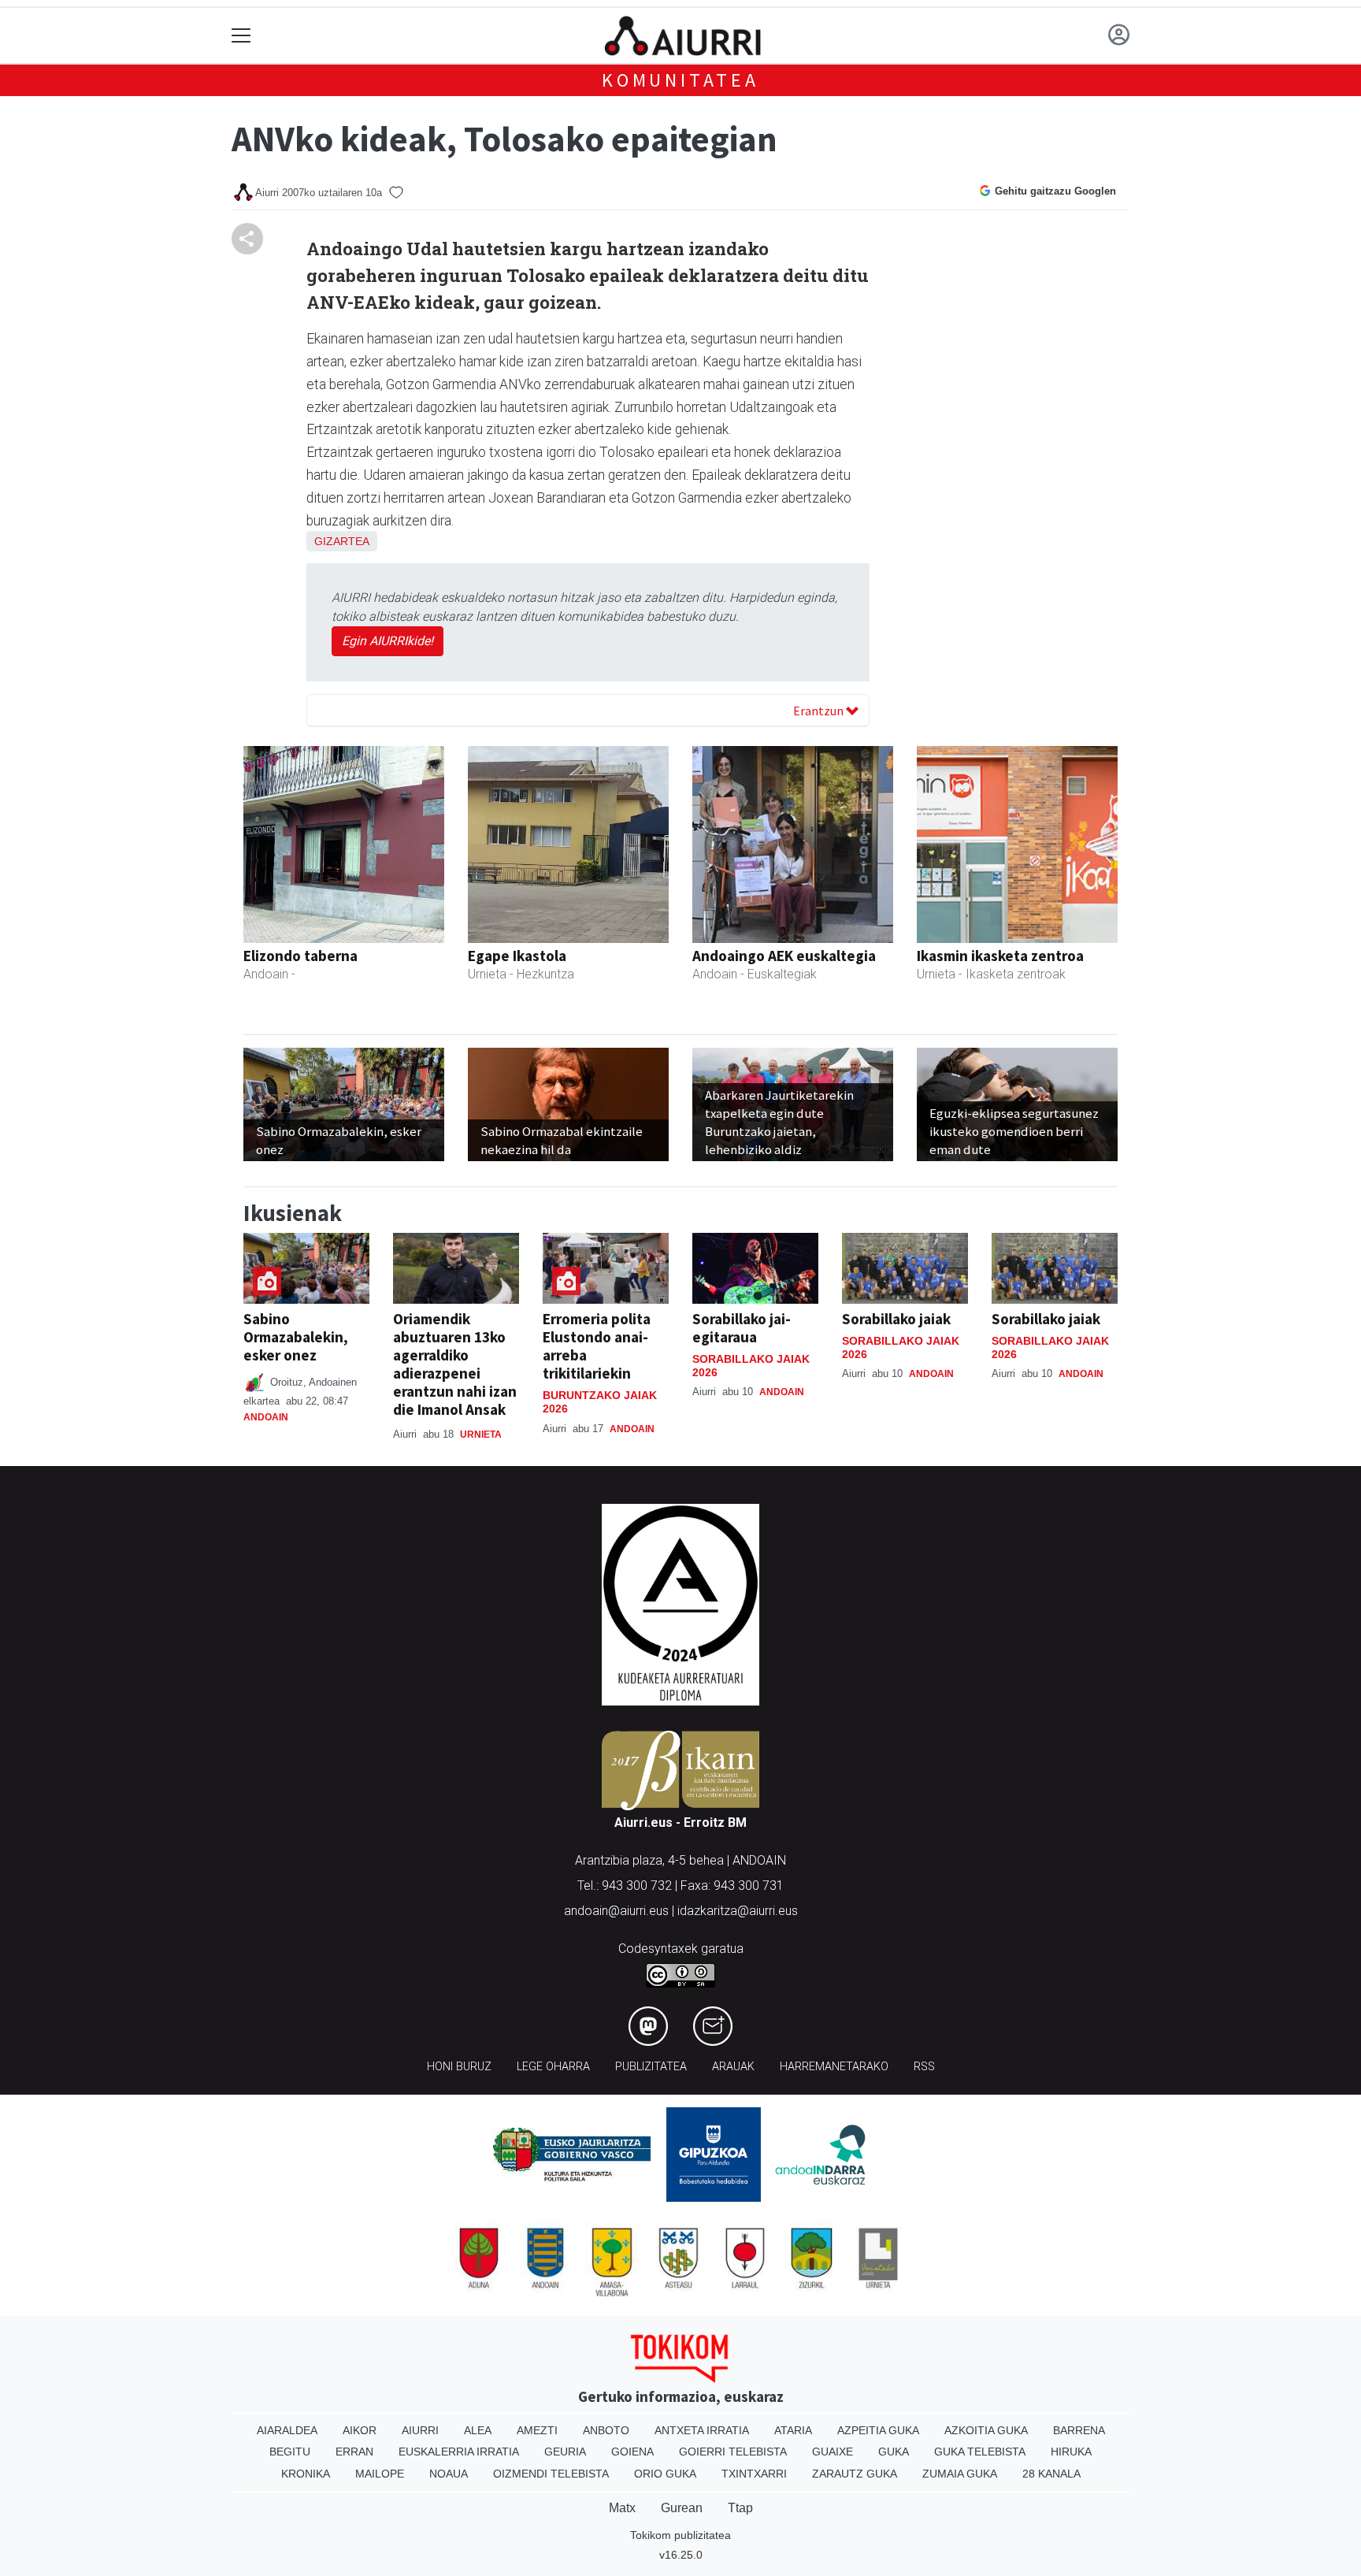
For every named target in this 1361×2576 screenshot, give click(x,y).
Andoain (266, 1417)
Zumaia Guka (960, 2474)
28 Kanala (1051, 2474)
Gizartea (342, 541)
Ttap (740, 2508)
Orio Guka (665, 2474)
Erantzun (820, 711)
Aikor (360, 2430)
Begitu (290, 2452)
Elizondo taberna (300, 956)
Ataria (793, 2430)
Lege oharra (553, 2067)
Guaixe (833, 2452)
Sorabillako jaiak (896, 1319)
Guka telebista (980, 2452)
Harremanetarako (834, 2067)
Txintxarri (754, 2474)
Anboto (606, 2430)
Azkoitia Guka (986, 2430)
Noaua (449, 2474)
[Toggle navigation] (241, 36)
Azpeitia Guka (878, 2430)
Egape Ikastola (517, 956)
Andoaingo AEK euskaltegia (784, 956)
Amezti (537, 2430)
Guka (894, 2452)
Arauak (733, 2067)
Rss (924, 2067)
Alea (478, 2430)
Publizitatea (651, 2067)
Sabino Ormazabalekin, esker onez (296, 1337)
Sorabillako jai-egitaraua (742, 1328)
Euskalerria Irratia (459, 2452)
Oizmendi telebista (551, 2474)
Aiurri (420, 2430)
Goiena (632, 2452)
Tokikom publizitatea (680, 2535)
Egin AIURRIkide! (388, 641)
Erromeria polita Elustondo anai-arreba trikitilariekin (597, 1346)
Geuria (565, 2452)
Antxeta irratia (702, 2430)
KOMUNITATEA (680, 80)
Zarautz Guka (855, 2474)
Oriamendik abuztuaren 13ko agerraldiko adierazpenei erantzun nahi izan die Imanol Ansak (455, 1364)
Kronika (306, 2474)
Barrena (1079, 2430)
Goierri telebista (733, 2452)
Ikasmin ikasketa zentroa (1000, 956)
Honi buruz (459, 2067)
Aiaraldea (287, 2430)
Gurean (682, 2508)
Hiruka (1071, 2452)
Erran (354, 2452)
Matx (622, 2508)
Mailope (380, 2474)
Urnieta (481, 1435)
